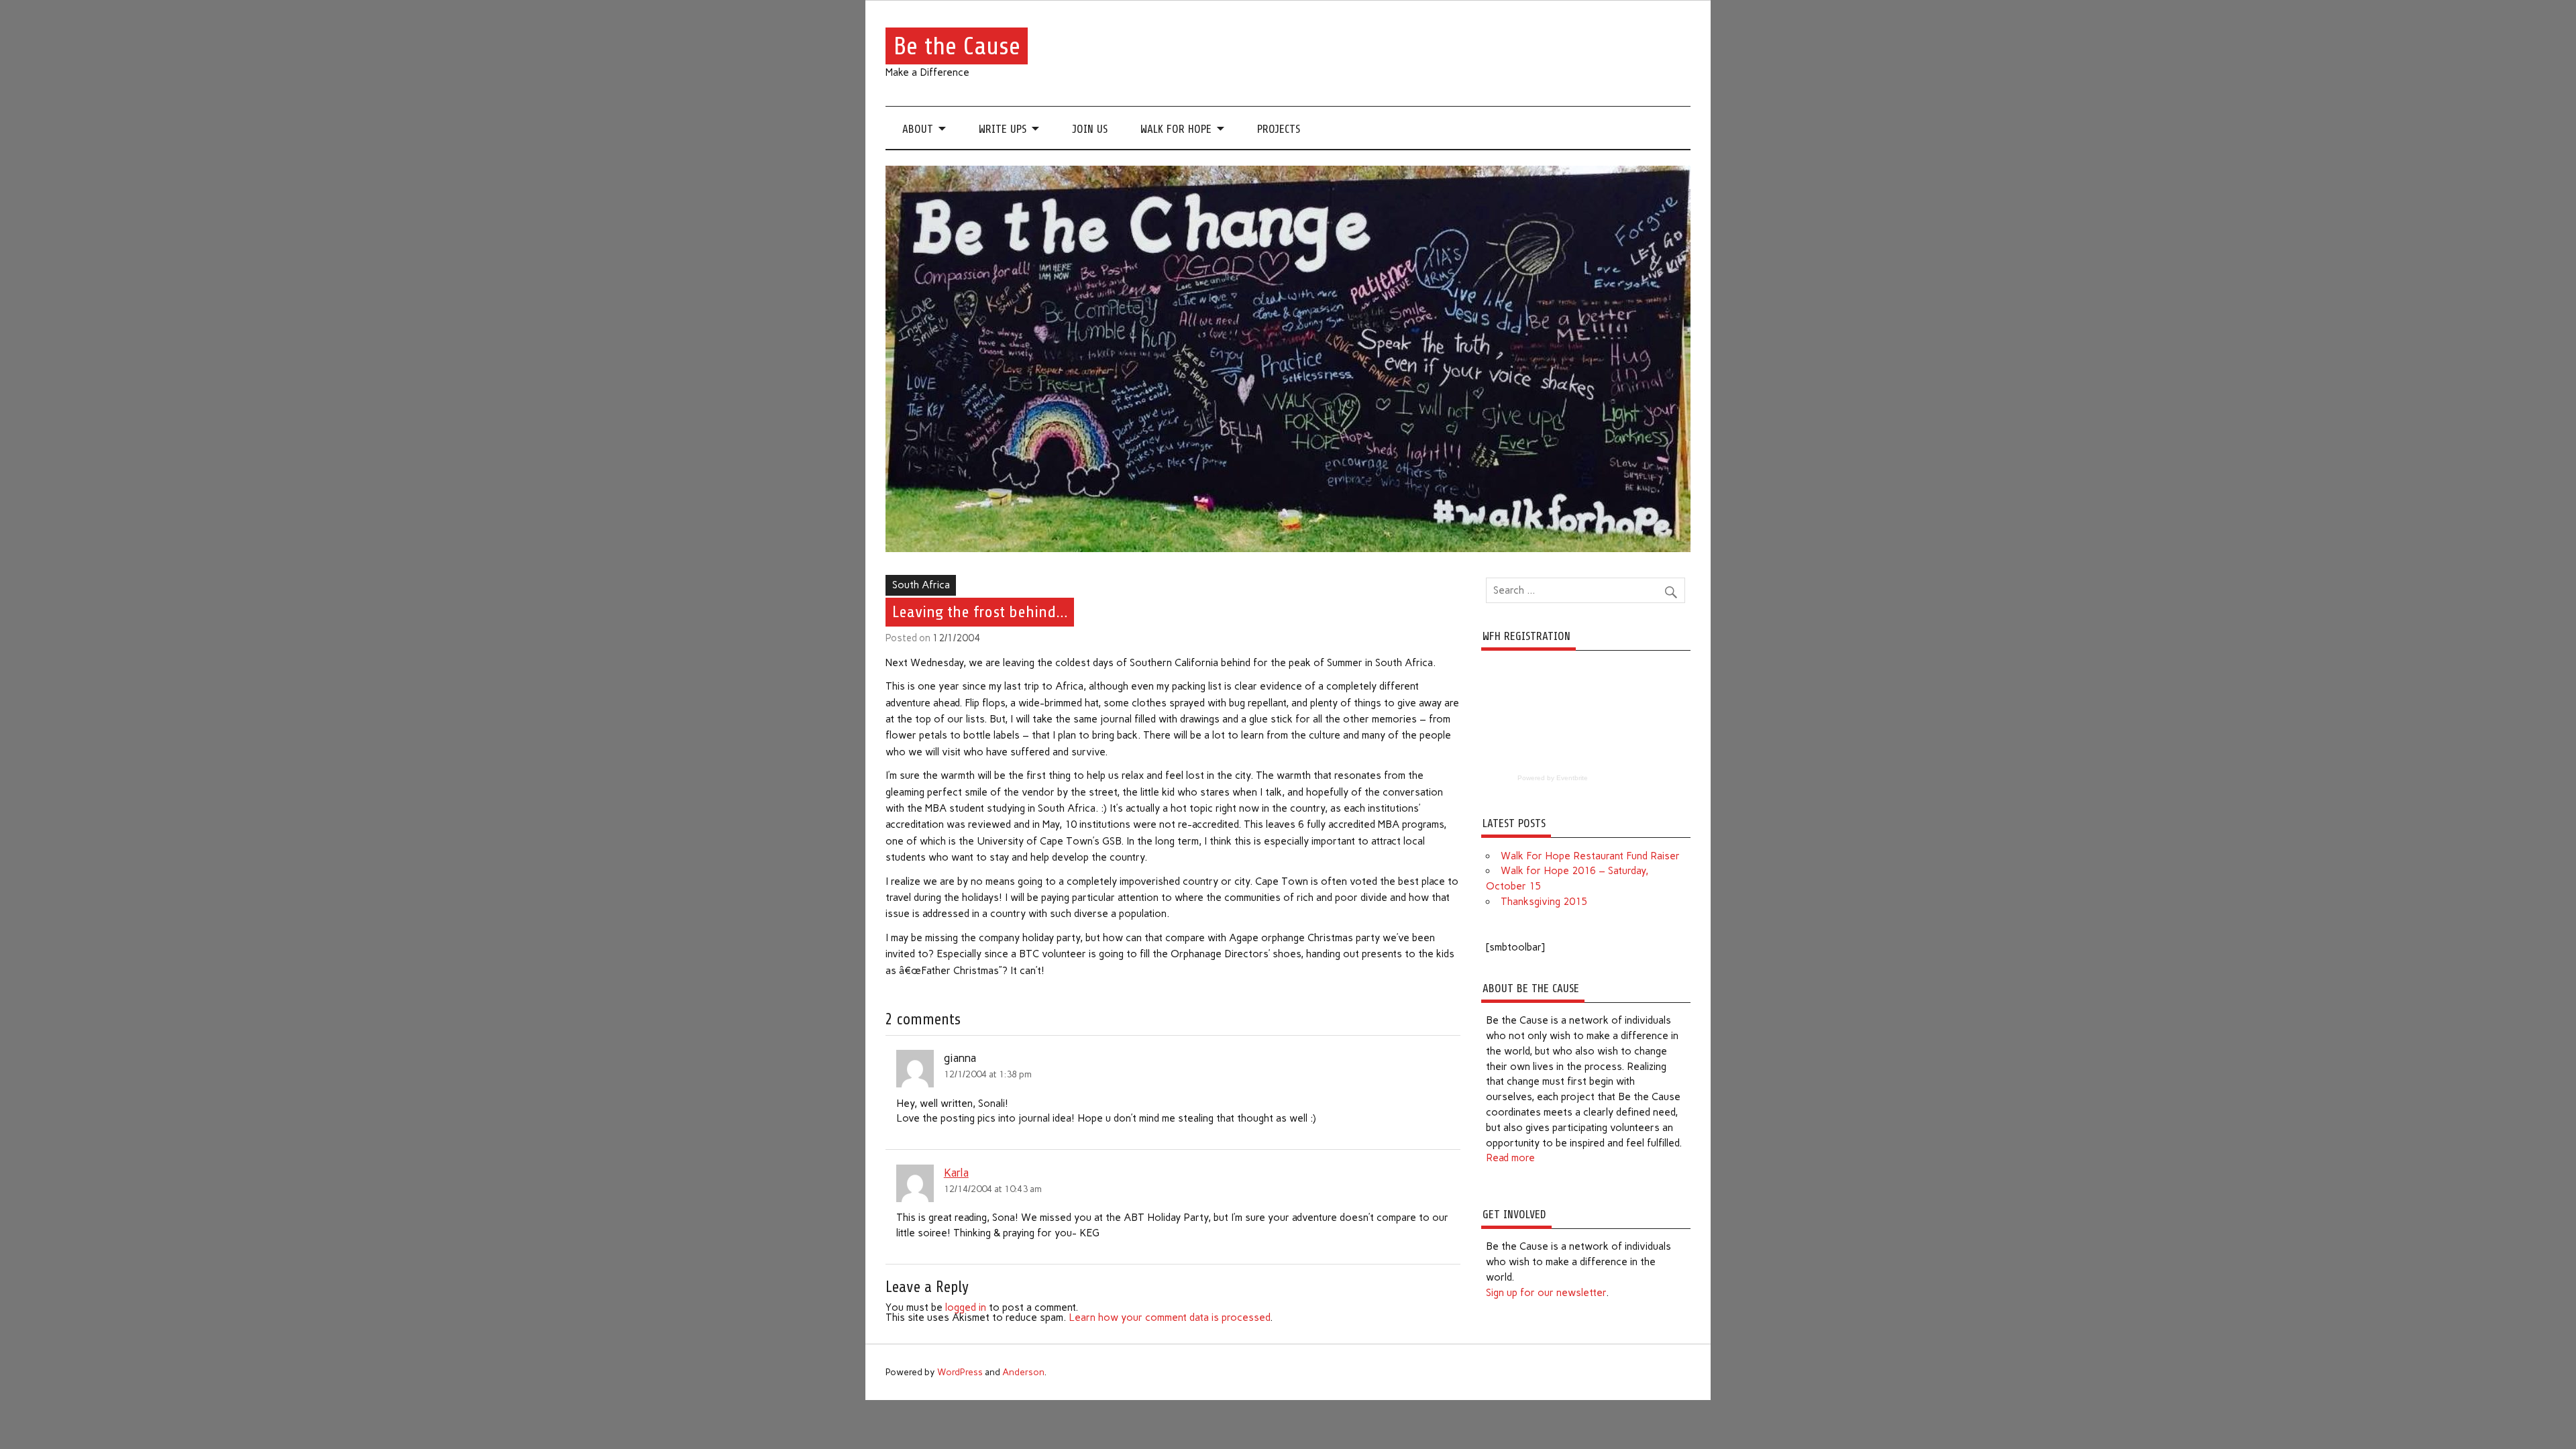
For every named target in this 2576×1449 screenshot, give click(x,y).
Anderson (1023, 1372)
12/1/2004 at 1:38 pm (988, 1074)
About (918, 129)
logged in (966, 1307)
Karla (956, 1173)
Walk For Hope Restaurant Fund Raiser (1590, 856)
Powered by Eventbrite (1553, 778)
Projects (1279, 129)
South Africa (921, 585)
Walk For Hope (1176, 129)
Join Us (1090, 129)
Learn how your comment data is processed (1169, 1318)
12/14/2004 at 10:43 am (993, 1189)
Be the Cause (957, 46)
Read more (1510, 1158)
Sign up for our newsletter (1546, 1293)
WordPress (960, 1372)
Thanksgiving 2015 (1544, 902)
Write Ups (1003, 129)
